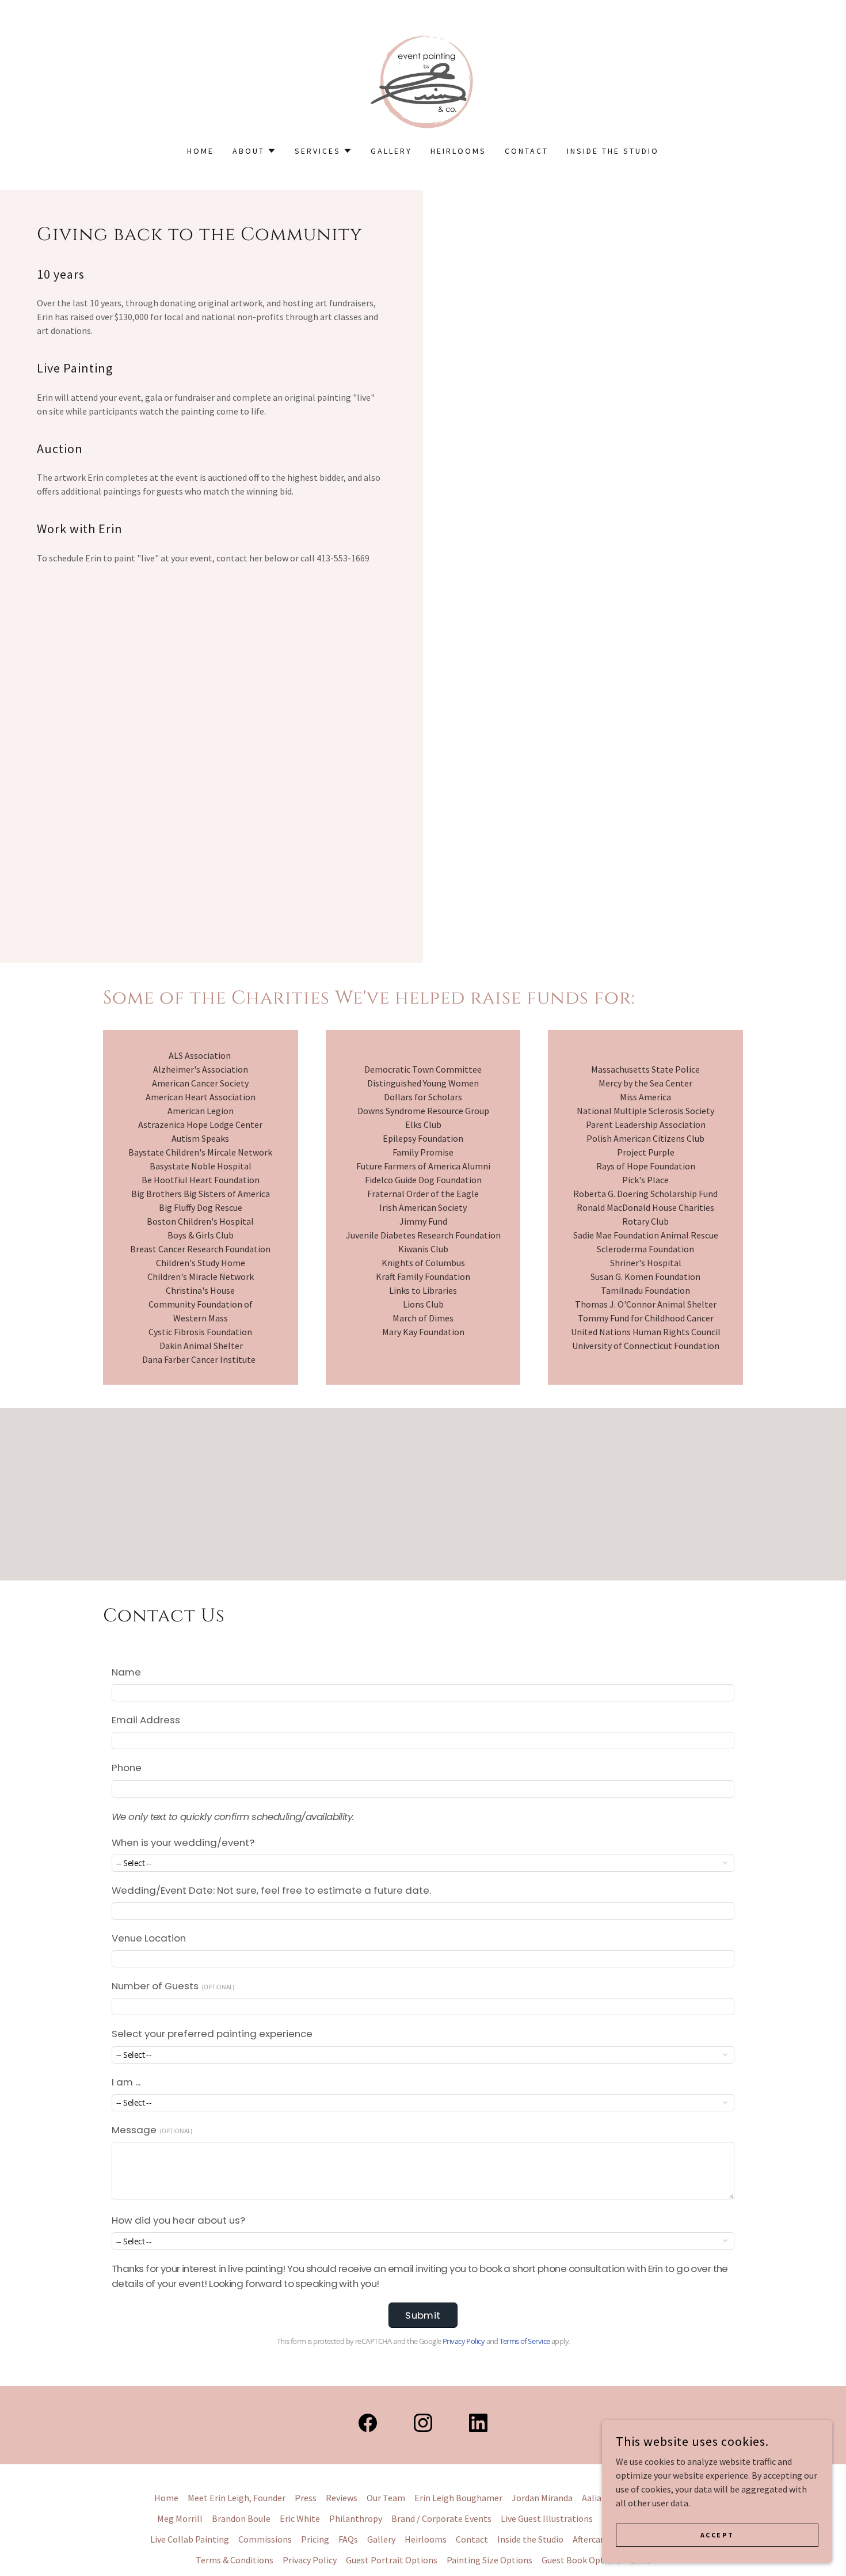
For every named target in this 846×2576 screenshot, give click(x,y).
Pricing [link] (315, 2539)
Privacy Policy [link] (310, 2560)
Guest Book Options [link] (581, 2560)
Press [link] (306, 2498)
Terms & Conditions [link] (235, 2560)
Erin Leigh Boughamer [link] (458, 2498)
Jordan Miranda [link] (542, 2498)
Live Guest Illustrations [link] (547, 2518)
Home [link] (201, 151)
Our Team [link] (386, 2498)
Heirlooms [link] (458, 151)
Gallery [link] (391, 151)
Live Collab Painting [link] (190, 2539)
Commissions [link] (265, 2539)
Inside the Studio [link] (613, 151)
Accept (717, 2535)
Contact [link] (527, 151)
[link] (423, 80)
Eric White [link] (300, 2518)
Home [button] (166, 2498)
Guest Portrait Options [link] (392, 2560)
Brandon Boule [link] (241, 2518)
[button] (254, 151)
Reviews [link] (342, 2498)
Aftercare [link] (590, 2539)
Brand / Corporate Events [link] (441, 2518)
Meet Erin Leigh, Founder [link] (237, 2498)
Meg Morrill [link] (180, 2518)
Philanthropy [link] (356, 2518)
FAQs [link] (348, 2539)
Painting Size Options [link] (489, 2560)
